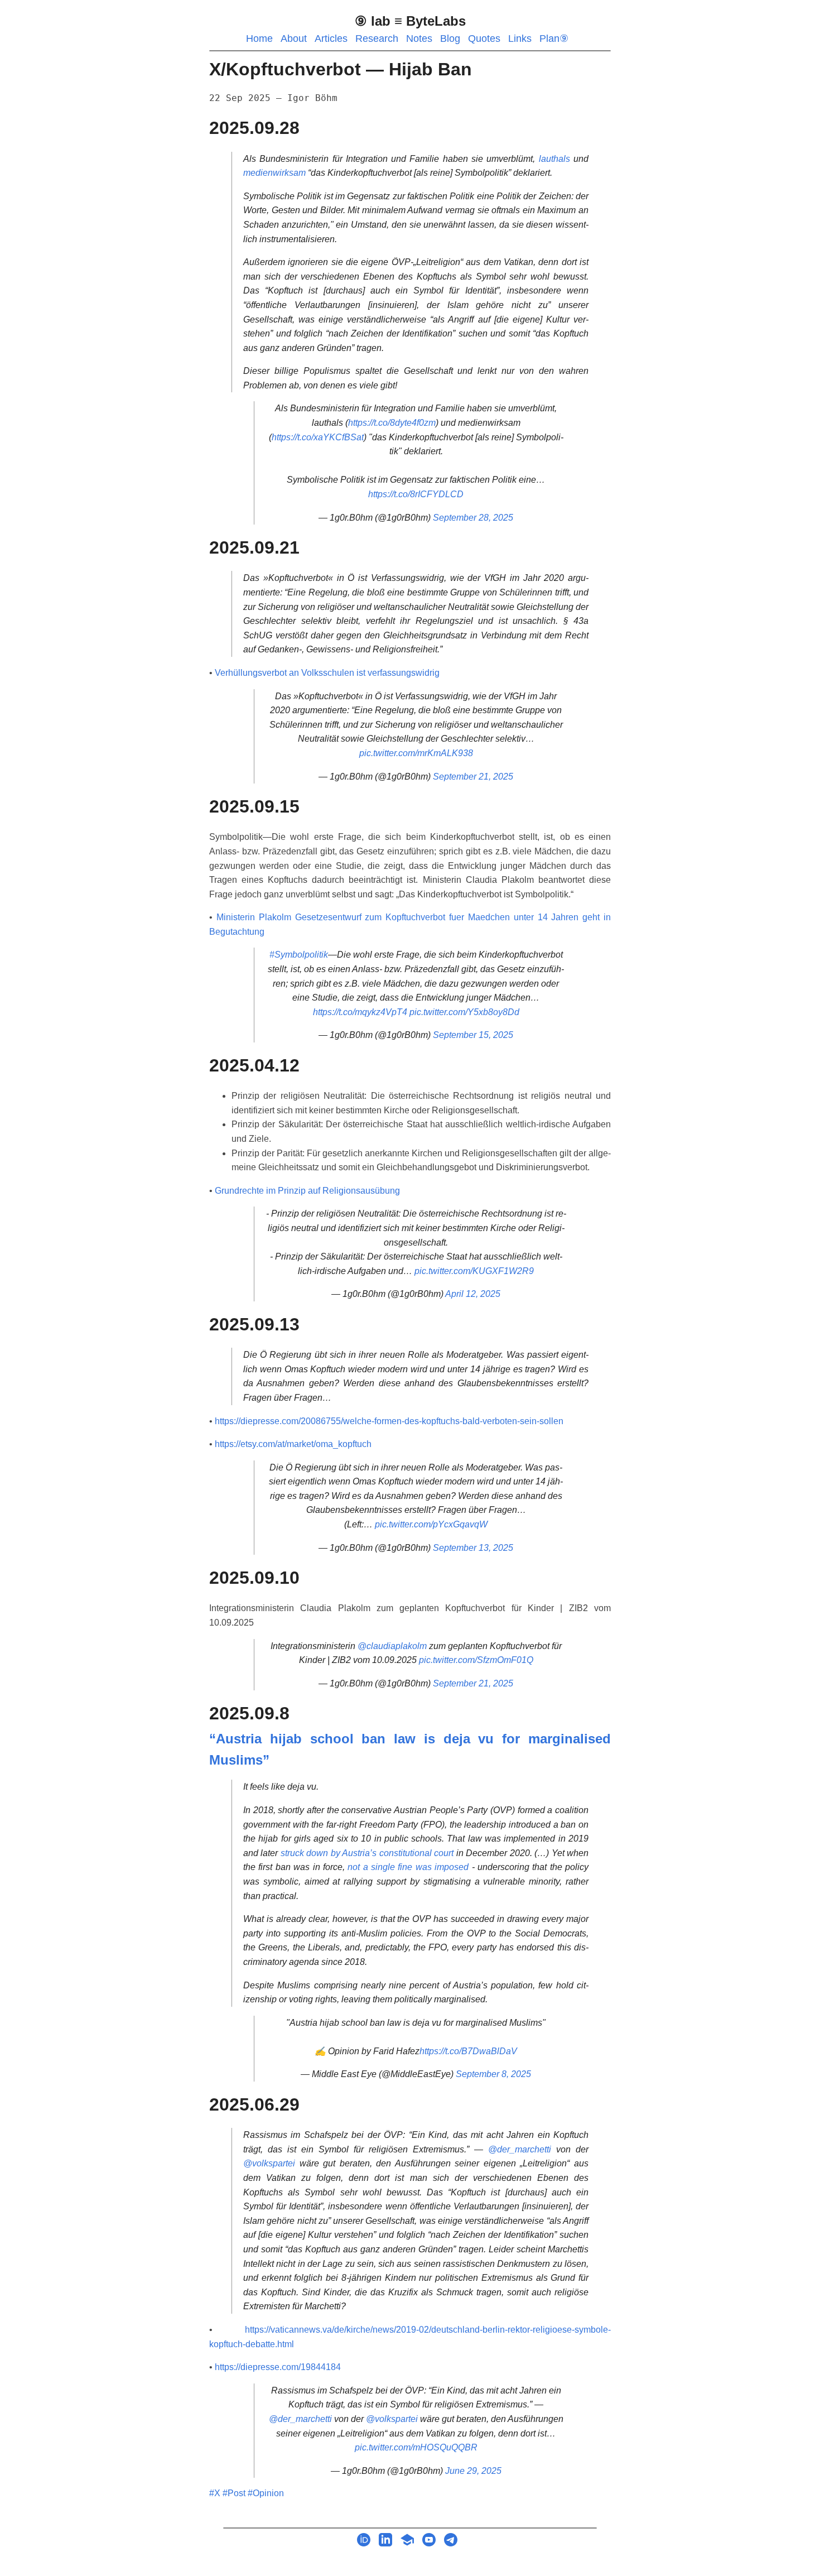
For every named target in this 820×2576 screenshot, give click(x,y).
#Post (234, 2493)
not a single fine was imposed (408, 1867)
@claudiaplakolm (392, 1646)
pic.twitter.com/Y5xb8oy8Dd (464, 1012)
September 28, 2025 (473, 518)
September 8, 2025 (493, 2074)
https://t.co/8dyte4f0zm (392, 423)
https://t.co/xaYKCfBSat (318, 437)
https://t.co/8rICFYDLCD (416, 494)
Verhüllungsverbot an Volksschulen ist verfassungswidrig (327, 673)
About (294, 39)
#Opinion (266, 2493)
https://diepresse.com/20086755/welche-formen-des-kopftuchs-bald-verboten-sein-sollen (389, 1421)
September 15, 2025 (473, 1035)
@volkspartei (269, 2163)
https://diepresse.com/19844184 (278, 2367)
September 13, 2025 (473, 1548)
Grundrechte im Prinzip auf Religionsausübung (307, 1191)
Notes (419, 39)
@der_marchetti (520, 2149)
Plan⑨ (554, 39)
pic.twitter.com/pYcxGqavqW (431, 1524)
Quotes (484, 39)
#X (215, 2493)
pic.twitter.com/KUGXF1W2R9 (474, 1271)
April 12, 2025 (473, 1294)
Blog (450, 39)
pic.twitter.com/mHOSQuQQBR (416, 2447)
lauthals (554, 159)
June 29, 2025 (473, 2471)
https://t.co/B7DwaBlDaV (468, 2051)
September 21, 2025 (473, 777)
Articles (331, 39)
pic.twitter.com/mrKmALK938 (416, 753)
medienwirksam (274, 173)
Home (259, 39)
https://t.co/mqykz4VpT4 (360, 1012)
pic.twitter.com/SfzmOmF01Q (476, 1660)
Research (377, 39)
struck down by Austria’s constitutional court (367, 1853)
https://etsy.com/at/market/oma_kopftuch (293, 1444)
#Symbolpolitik (299, 955)
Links (520, 39)
